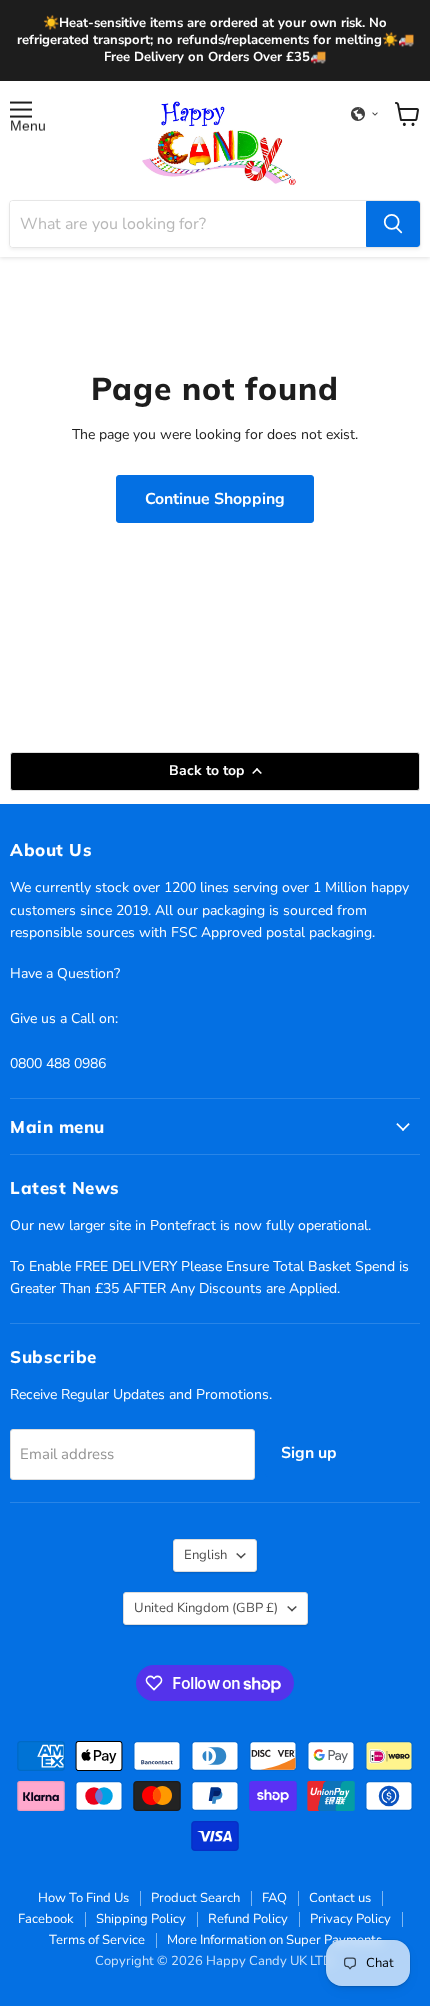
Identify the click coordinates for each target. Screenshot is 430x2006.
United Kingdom (206, 1608)
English (205, 1555)
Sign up (309, 1453)
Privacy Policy (350, 1919)
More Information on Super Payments (274, 1940)
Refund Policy (248, 1919)
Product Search (195, 1898)
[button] (365, 114)
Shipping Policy (141, 1919)
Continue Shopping (215, 499)
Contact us (340, 1898)
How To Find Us (83, 1898)
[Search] (393, 224)
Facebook (46, 1919)
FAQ (274, 1898)
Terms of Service (97, 1940)
